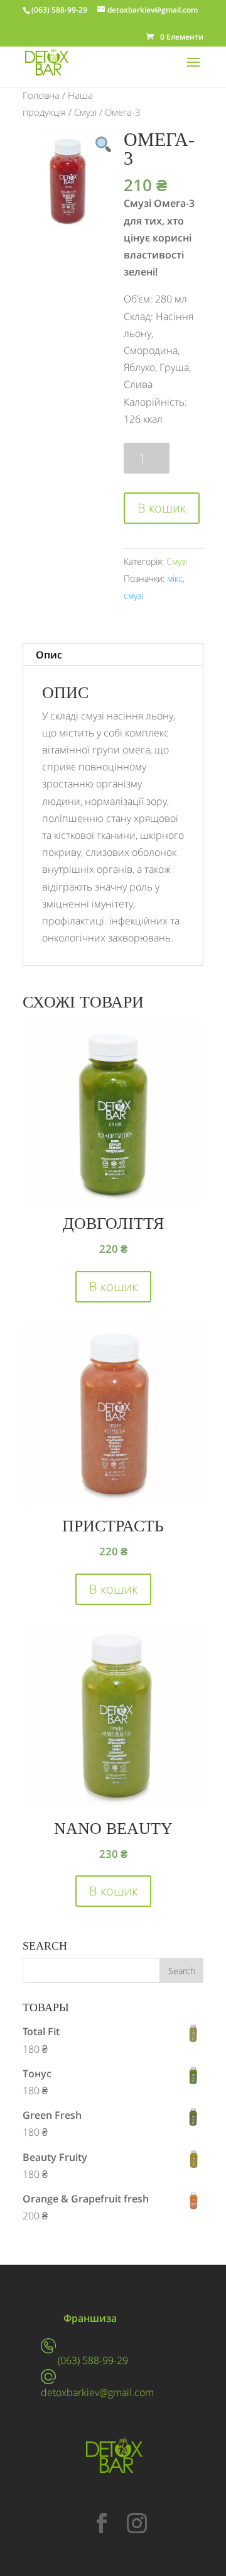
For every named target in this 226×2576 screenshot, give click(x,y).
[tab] (113, 655)
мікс (175, 578)
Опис (49, 655)
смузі (133, 595)
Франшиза (90, 2318)
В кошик (162, 508)
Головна (41, 95)
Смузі (85, 112)
